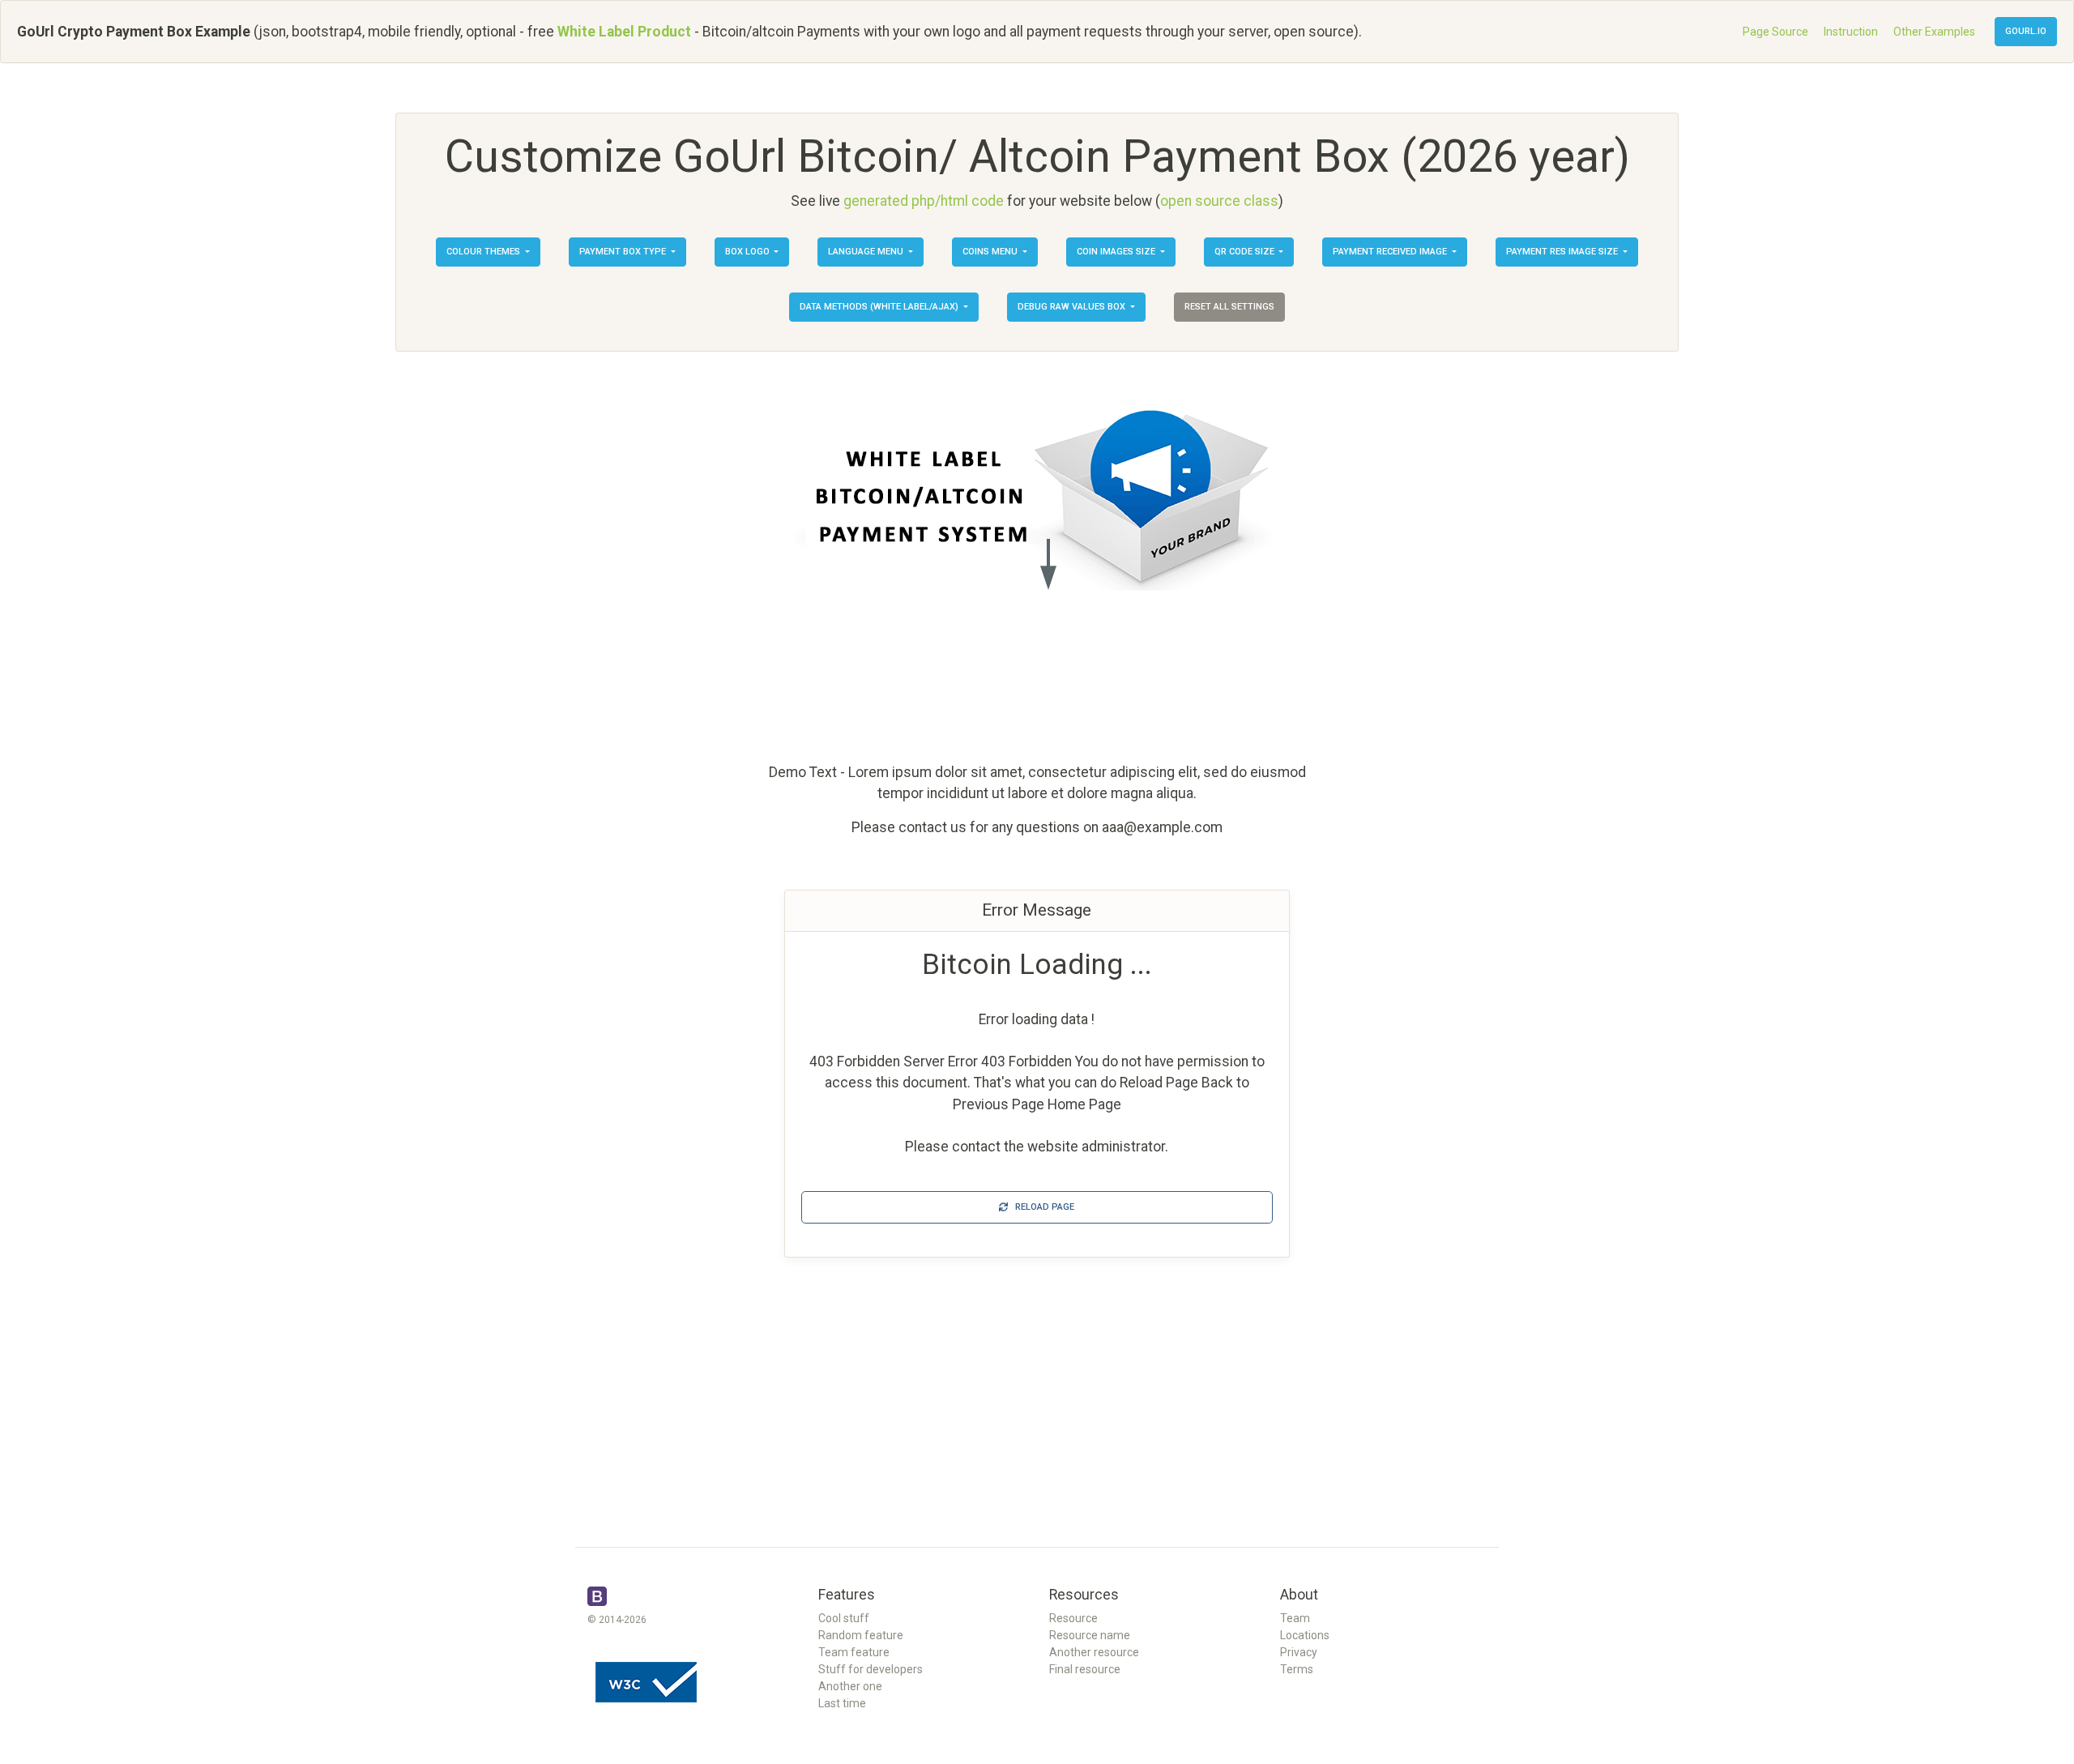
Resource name (1090, 1635)
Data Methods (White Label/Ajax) (880, 307)
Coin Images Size (1117, 252)
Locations (1305, 1635)
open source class (1219, 201)
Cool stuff (844, 1618)
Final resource (1085, 1669)
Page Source (1775, 32)
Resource (1073, 1618)
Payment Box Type (624, 252)
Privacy (1299, 1652)
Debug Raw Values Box (1073, 307)
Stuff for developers (871, 1669)
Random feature (861, 1635)
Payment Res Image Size (1563, 252)
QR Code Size (1246, 252)
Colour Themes (484, 252)
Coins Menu (991, 252)
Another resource (1094, 1652)
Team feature (854, 1652)
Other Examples (1934, 32)
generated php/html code (924, 201)
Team (1295, 1618)
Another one (850, 1686)
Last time (842, 1703)
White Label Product (624, 32)
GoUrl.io (2026, 31)
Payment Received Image (1391, 252)
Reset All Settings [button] (1229, 307)
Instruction (1851, 32)
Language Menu (867, 252)
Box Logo (749, 252)
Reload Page (1041, 1207)
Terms (1297, 1669)
